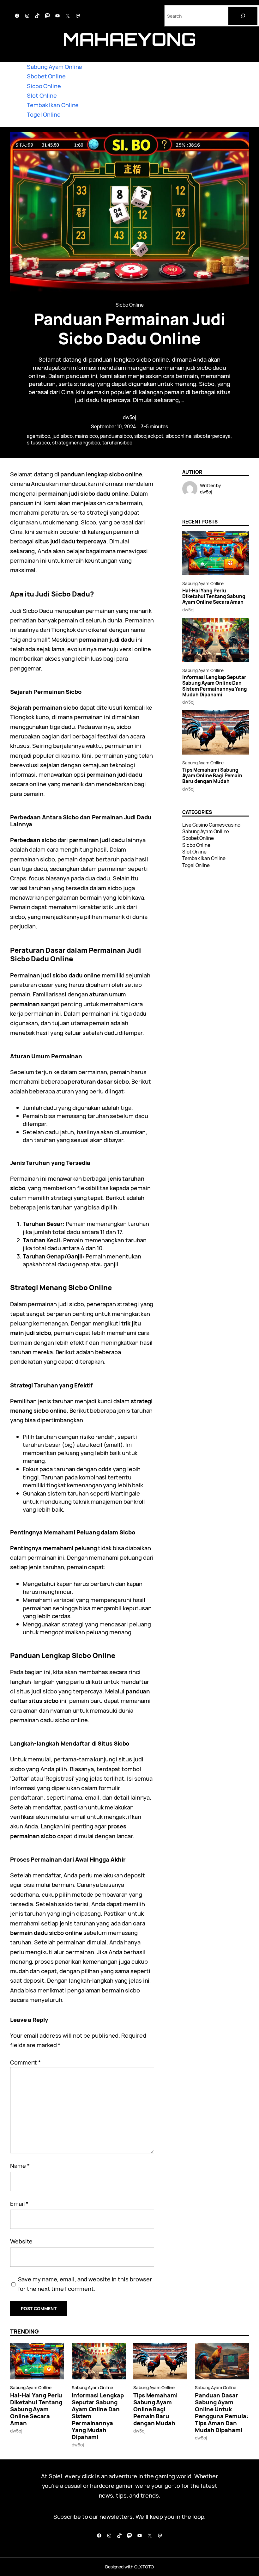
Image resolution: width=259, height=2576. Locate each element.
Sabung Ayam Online (54, 67)
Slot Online (42, 95)
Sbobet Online (46, 76)
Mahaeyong (129, 39)
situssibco (38, 443)
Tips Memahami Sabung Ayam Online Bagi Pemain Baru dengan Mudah (212, 776)
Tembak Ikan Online (53, 105)
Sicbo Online (44, 86)
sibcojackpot (149, 436)
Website (21, 2241)
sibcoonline (178, 436)
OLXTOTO (144, 2567)
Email (19, 2203)
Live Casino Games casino (211, 825)
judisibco (63, 436)
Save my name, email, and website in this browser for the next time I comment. (85, 2284)
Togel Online (44, 114)
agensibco (39, 436)
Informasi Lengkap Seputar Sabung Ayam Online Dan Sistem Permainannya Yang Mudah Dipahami (215, 686)
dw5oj (130, 417)
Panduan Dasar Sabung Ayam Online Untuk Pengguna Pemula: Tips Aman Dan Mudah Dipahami (222, 2413)
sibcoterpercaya (212, 436)
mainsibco (86, 436)
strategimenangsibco (76, 443)
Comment (25, 2062)
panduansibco (116, 436)
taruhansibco (117, 443)
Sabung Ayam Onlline (203, 583)
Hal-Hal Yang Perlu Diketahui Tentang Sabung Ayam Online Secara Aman (214, 597)
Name (20, 2166)
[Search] (243, 16)
